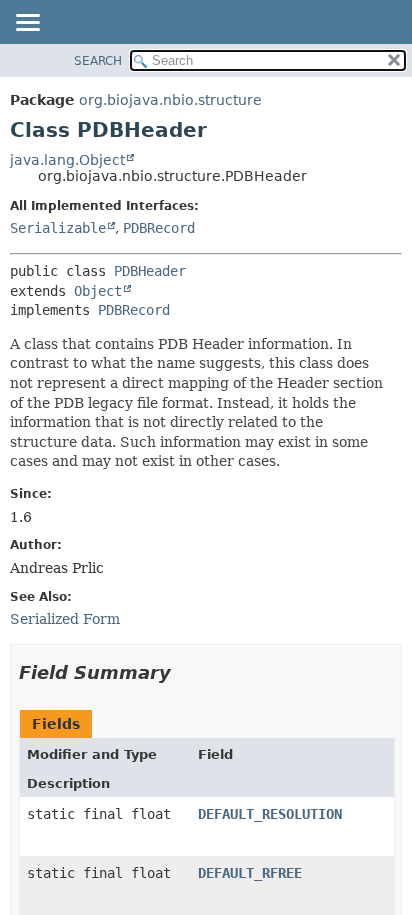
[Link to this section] (185, 672)
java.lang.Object (67, 160)
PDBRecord (159, 228)
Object (98, 291)
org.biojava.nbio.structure (170, 100)
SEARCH (98, 61)
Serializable (58, 228)
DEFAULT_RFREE (250, 873)
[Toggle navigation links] (27, 24)
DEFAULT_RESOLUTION (270, 814)
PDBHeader (150, 271)
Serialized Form (65, 619)
